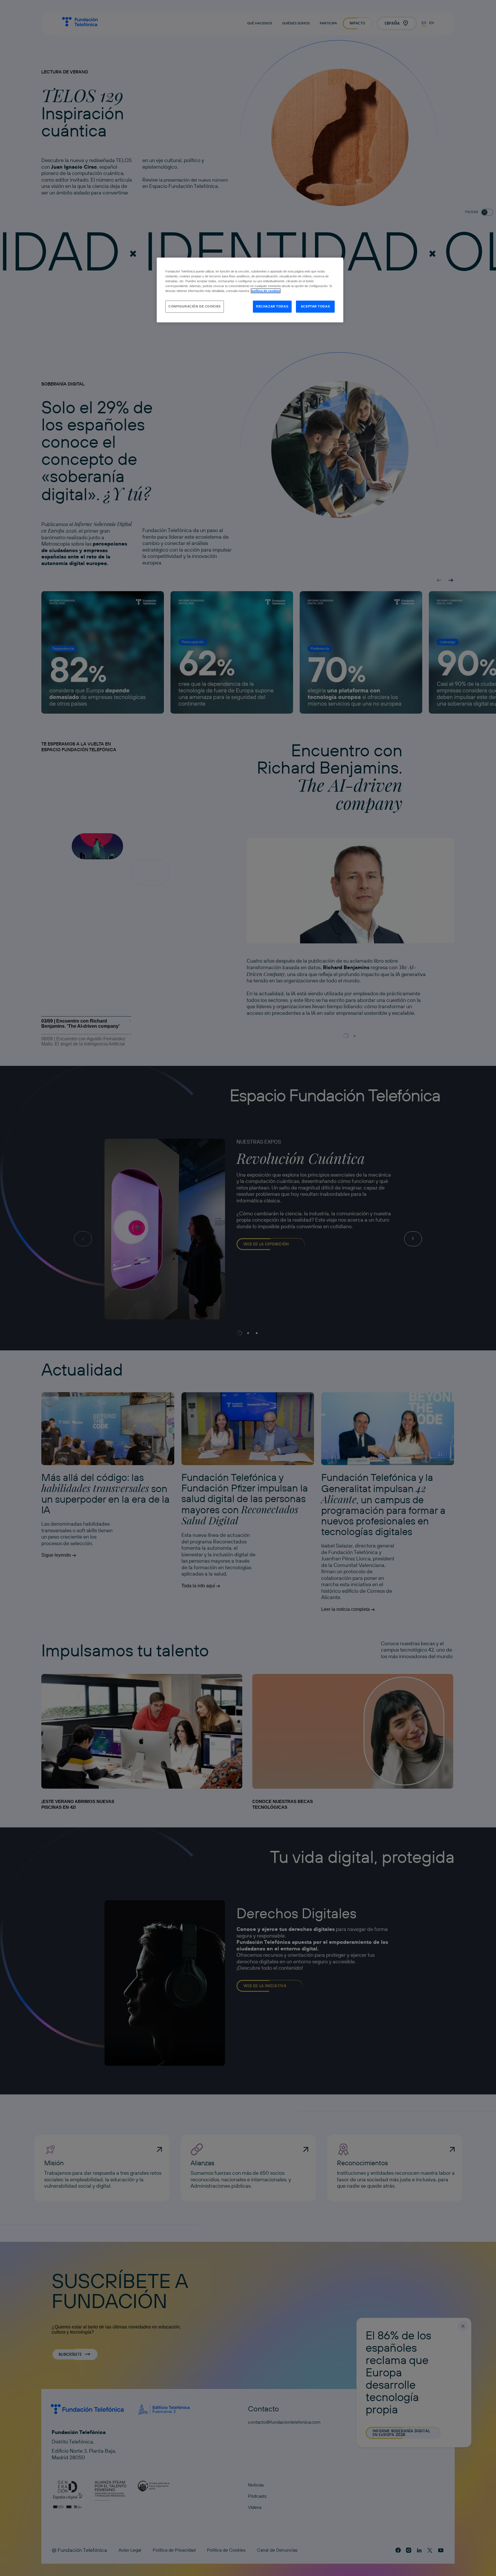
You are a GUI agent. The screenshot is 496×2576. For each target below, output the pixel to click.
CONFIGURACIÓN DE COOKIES (195, 306)
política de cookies (266, 291)
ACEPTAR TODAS (315, 306)
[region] (250, 290)
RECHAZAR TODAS (272, 306)
